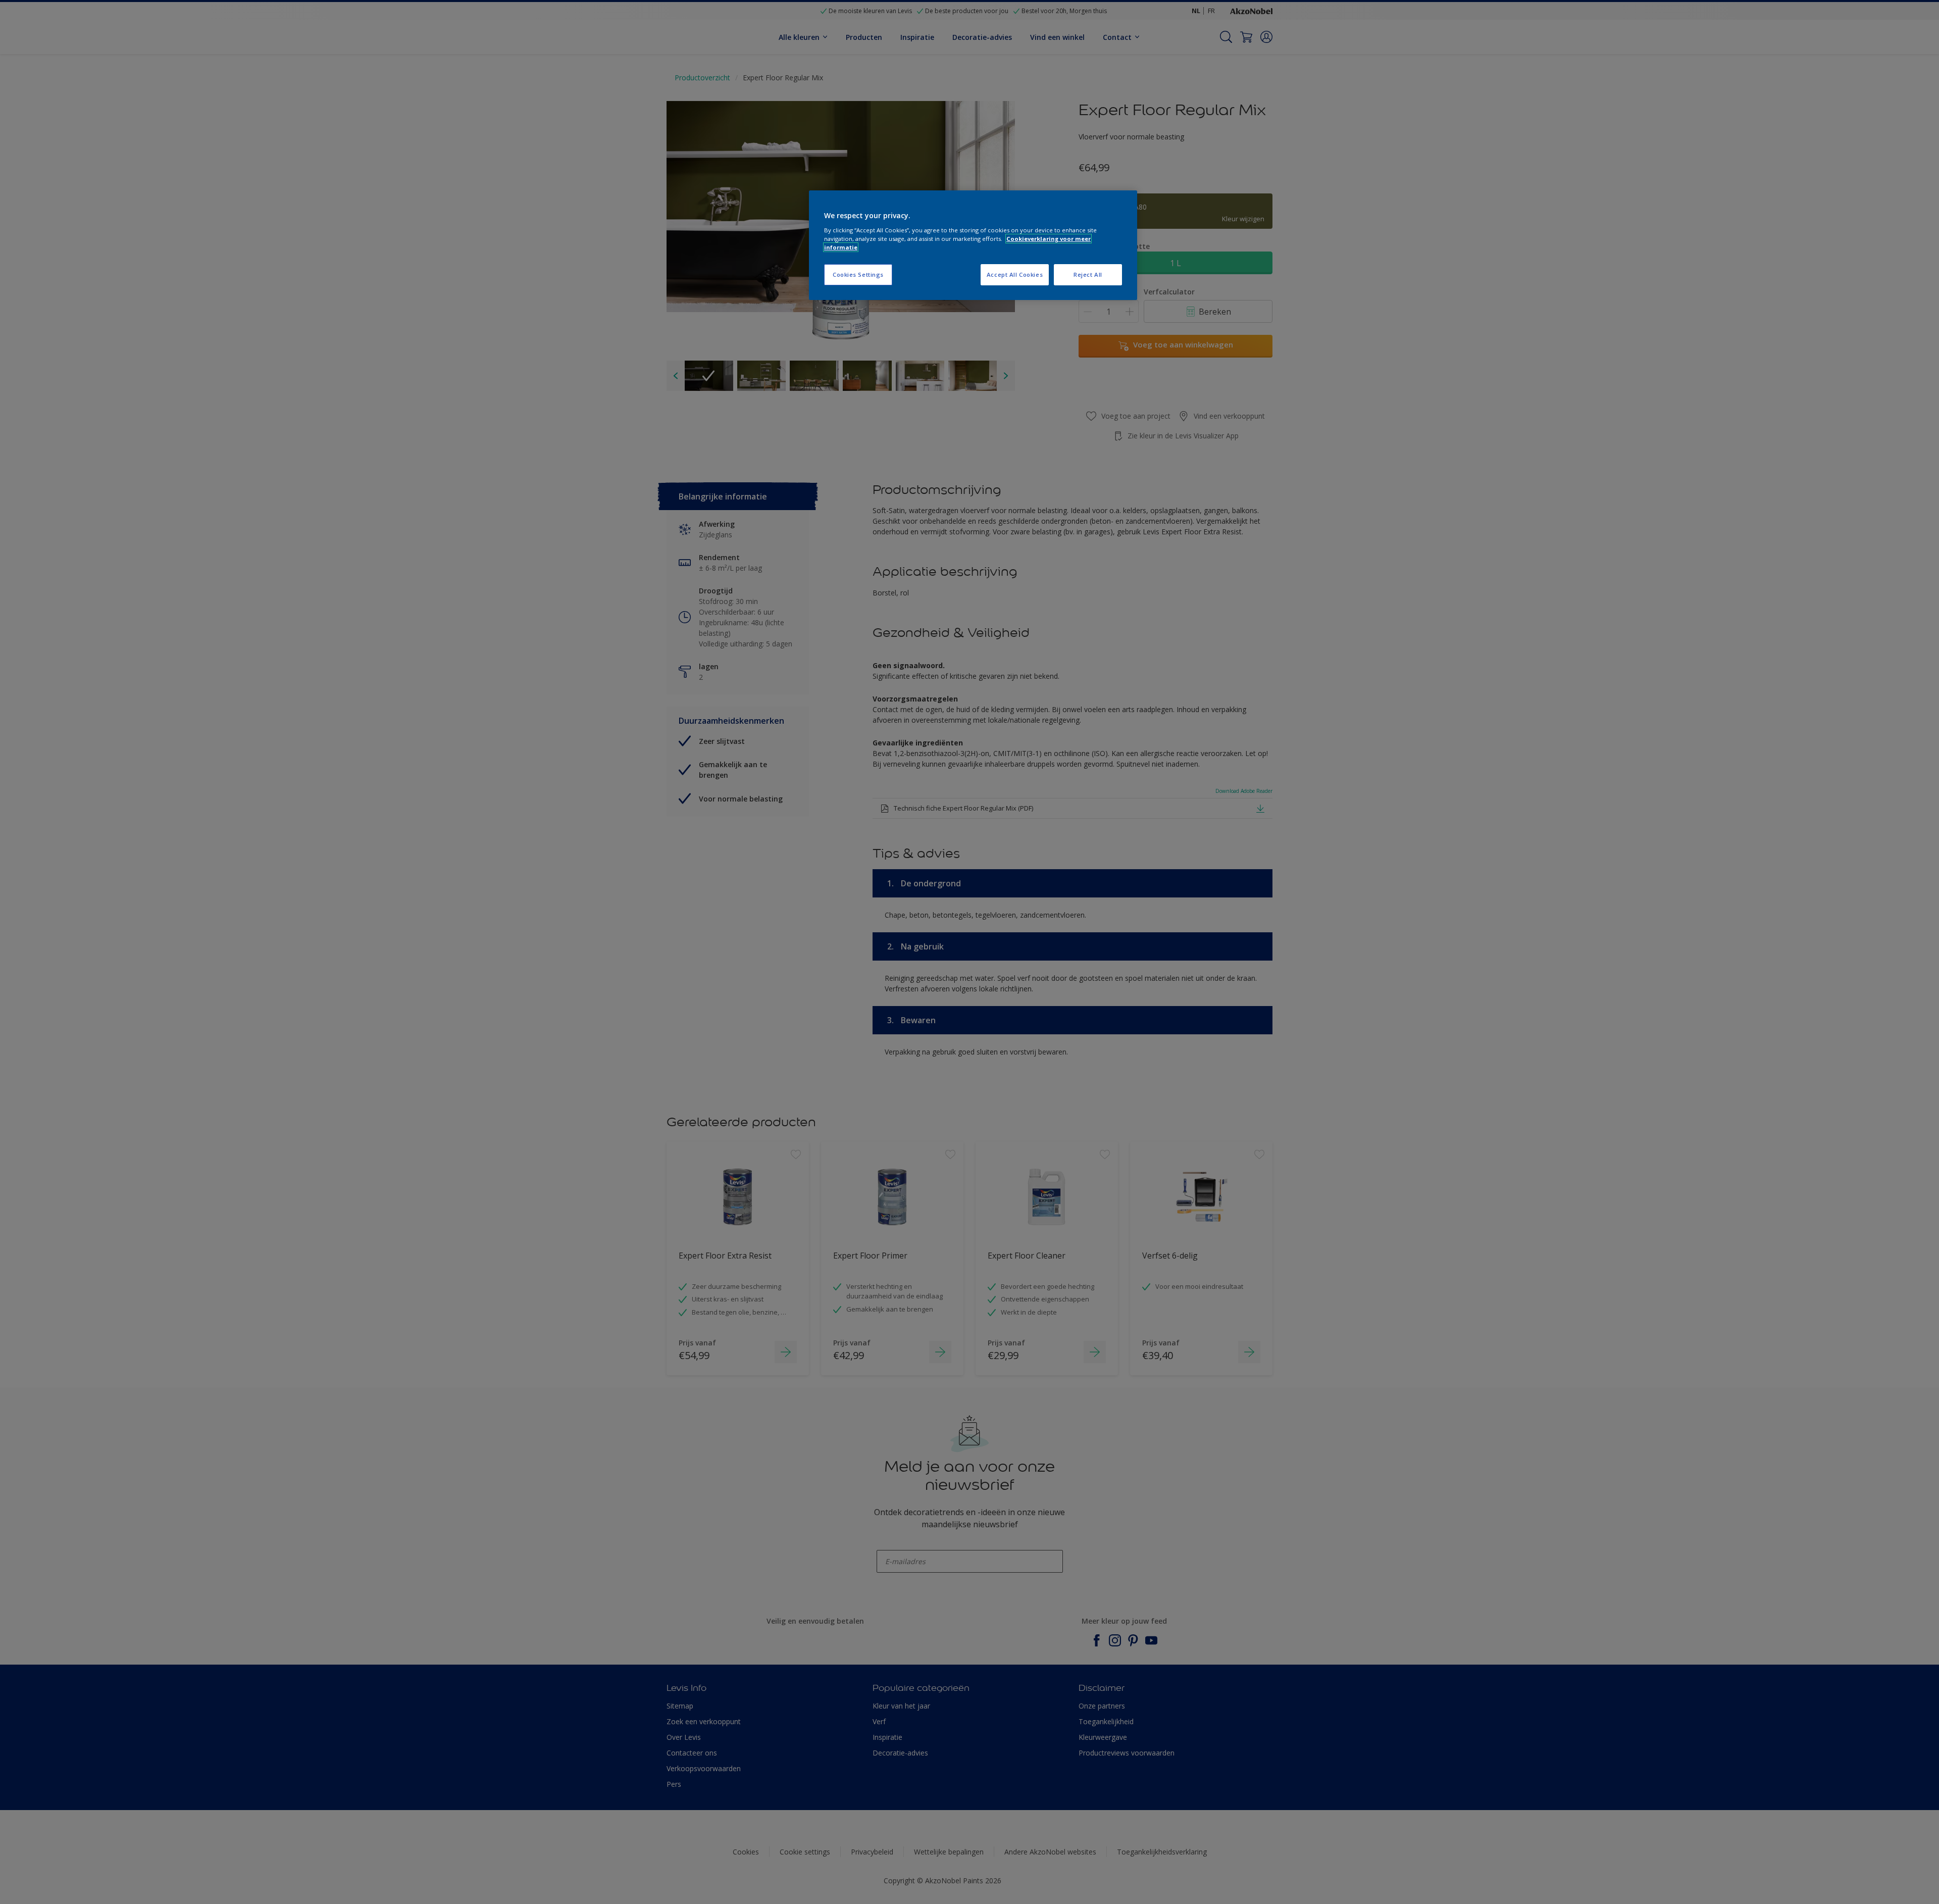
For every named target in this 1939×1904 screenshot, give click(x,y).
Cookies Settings (858, 274)
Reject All (1088, 274)
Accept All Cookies (1015, 274)
